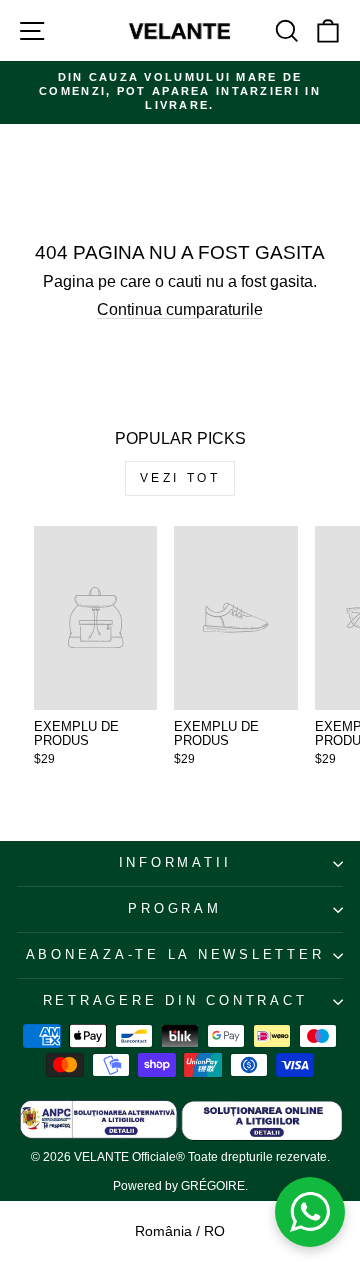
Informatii (175, 863)
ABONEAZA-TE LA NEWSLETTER (175, 955)
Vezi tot (180, 478)
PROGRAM (174, 909)
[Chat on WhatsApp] (310, 1212)
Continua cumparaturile (180, 309)
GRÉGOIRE (213, 1186)
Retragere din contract (175, 1001)
